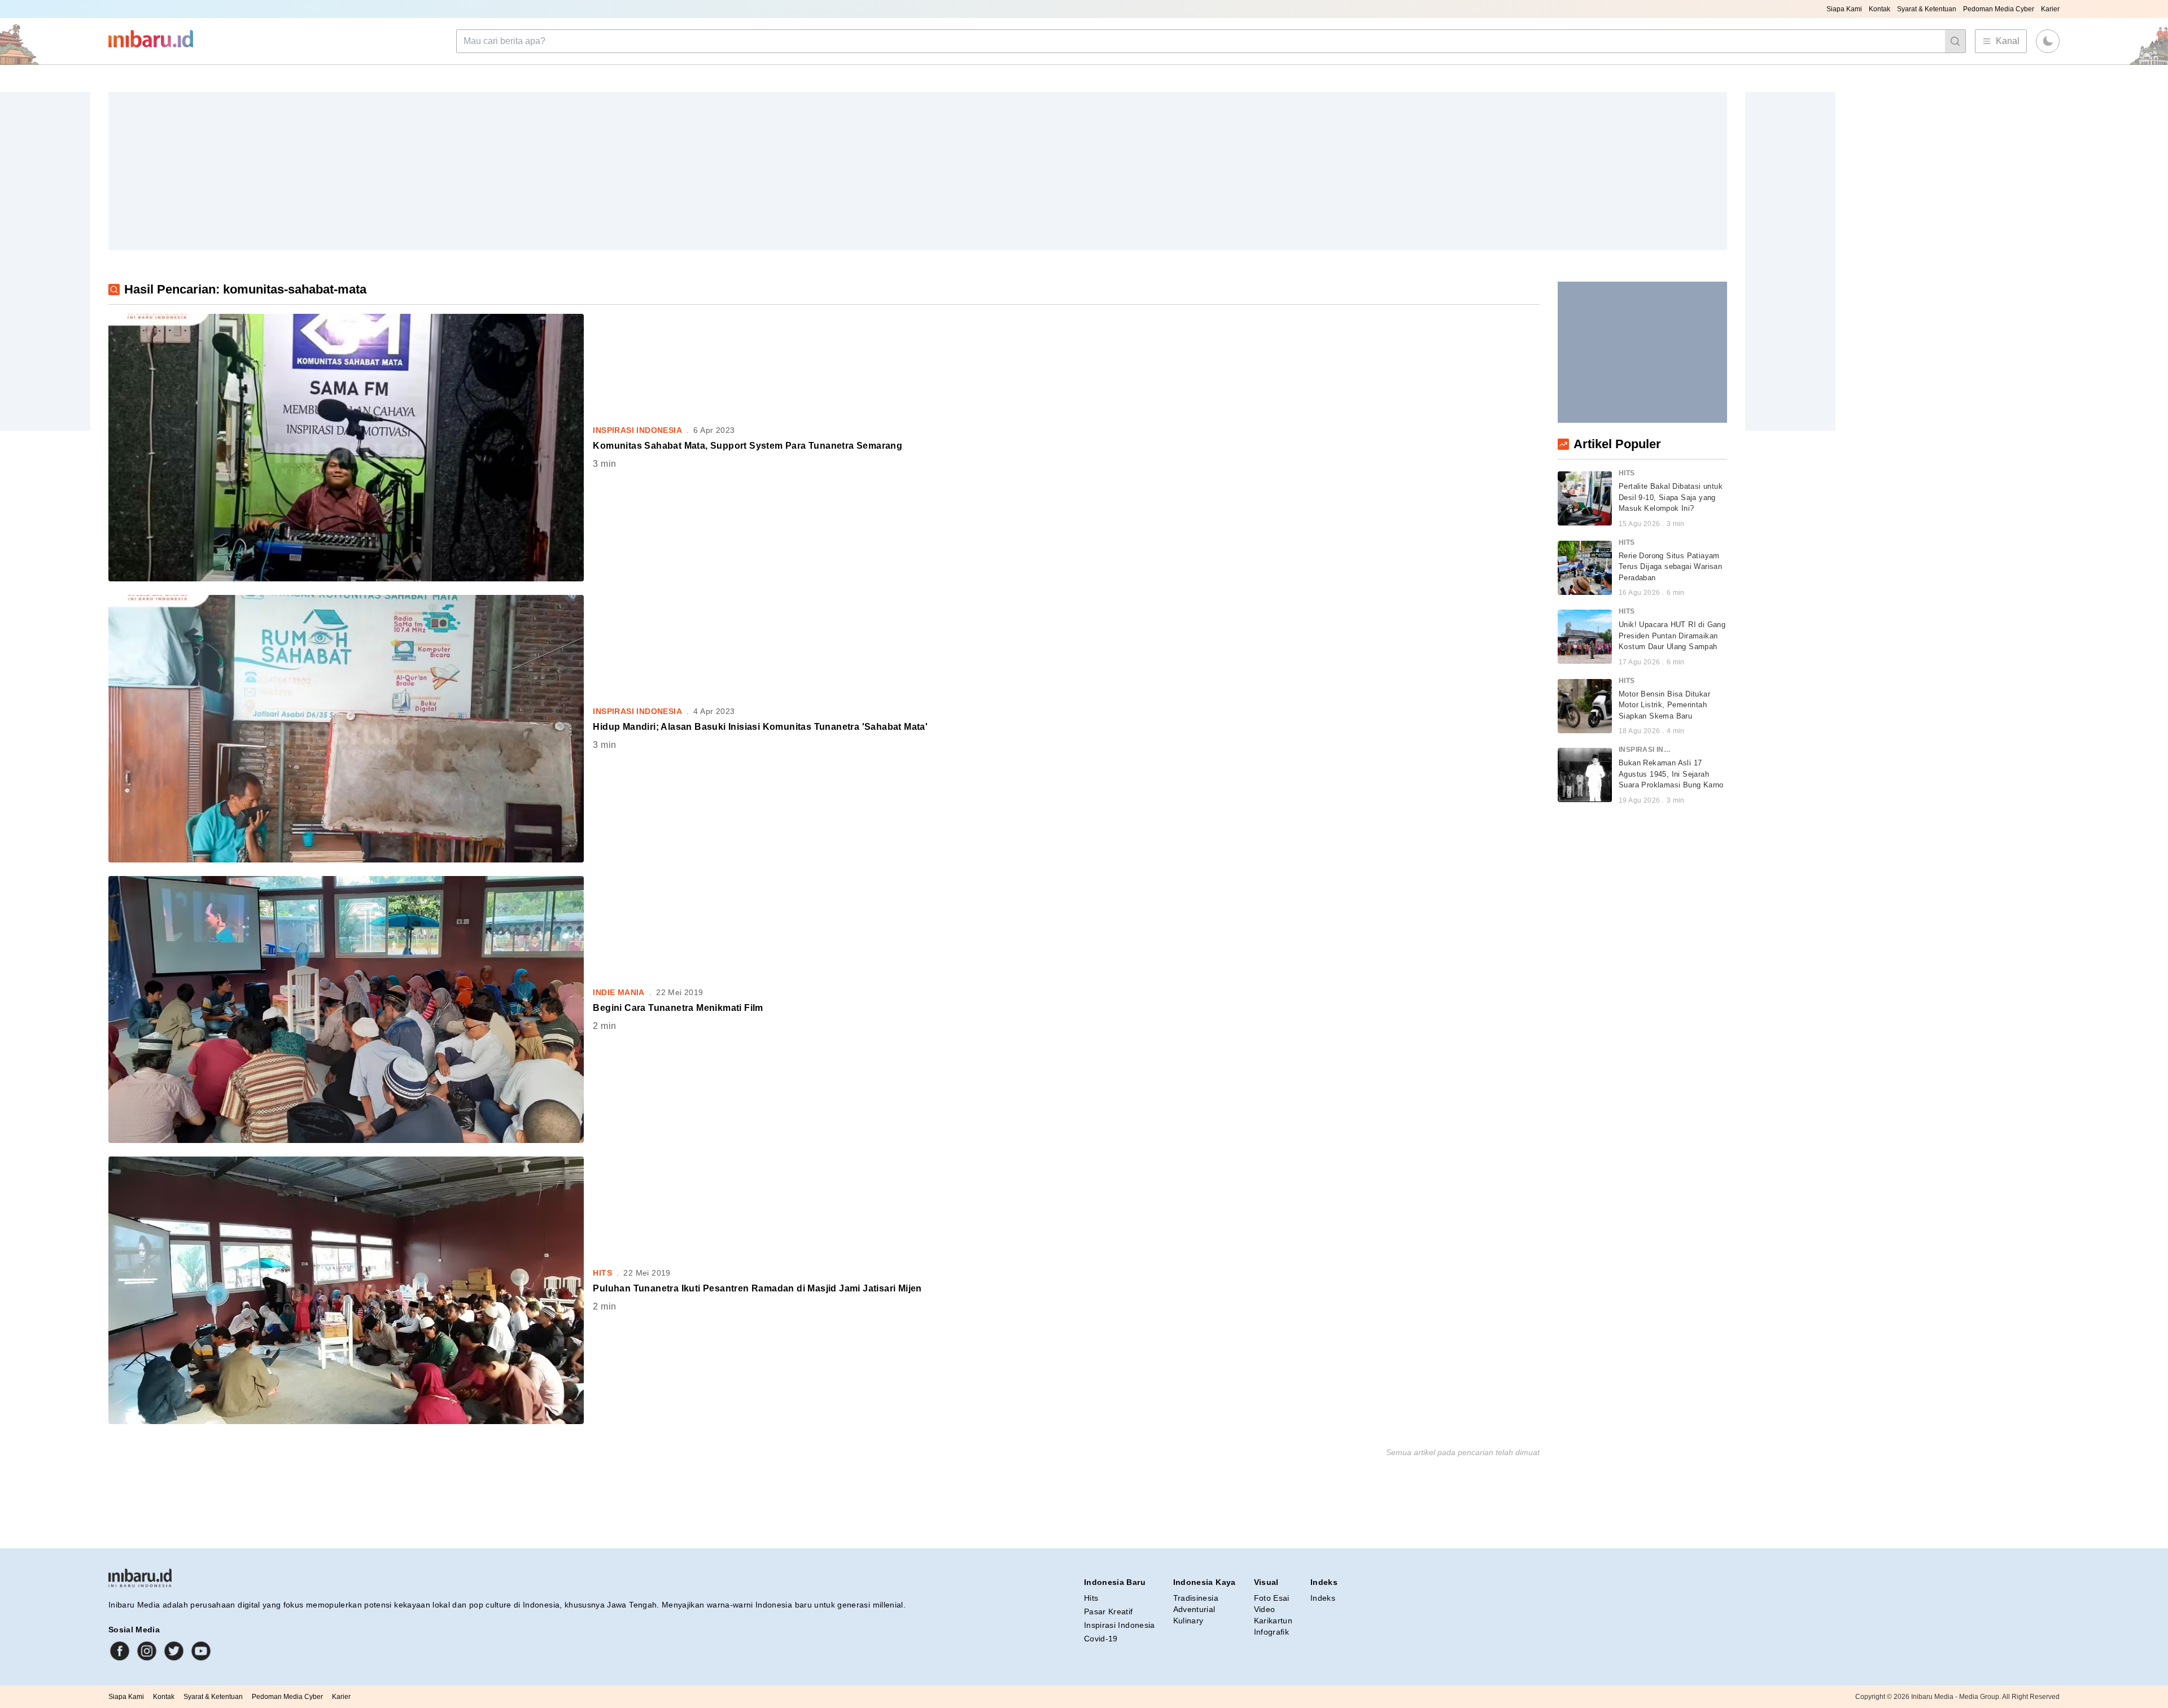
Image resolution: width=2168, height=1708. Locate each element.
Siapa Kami (1844, 9)
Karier (2050, 9)
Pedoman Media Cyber (1999, 9)
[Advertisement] (447, 171)
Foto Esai (1272, 1598)
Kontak (1879, 9)
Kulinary (1188, 1621)
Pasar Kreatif (1109, 1611)
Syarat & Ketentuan (1927, 9)
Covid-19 (1101, 1639)
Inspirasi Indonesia (1120, 1625)
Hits (1091, 1598)
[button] (2048, 41)
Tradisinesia (1196, 1598)
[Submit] (1955, 41)
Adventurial (1194, 1609)
